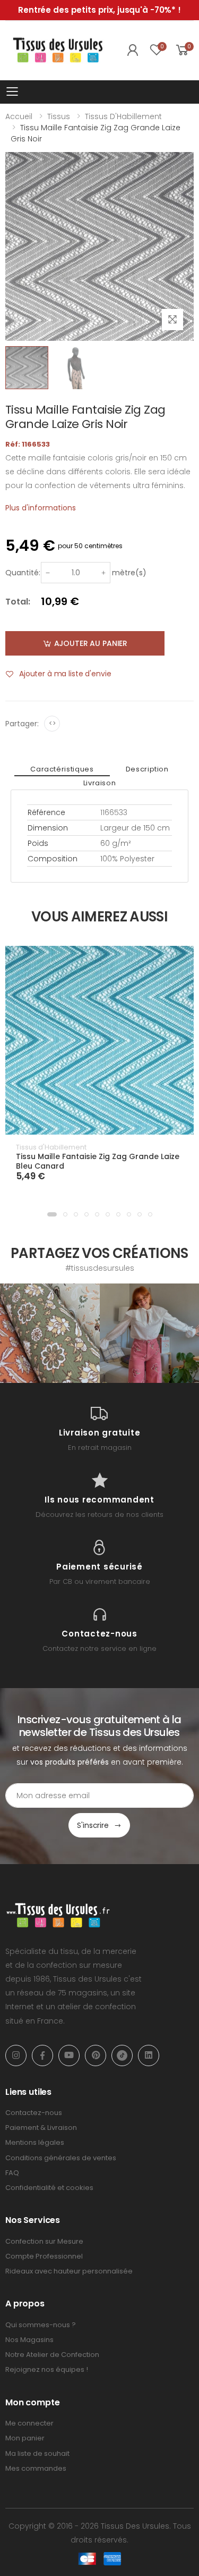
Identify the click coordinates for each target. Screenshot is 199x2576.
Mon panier (25, 2438)
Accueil (19, 116)
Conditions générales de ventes (61, 2158)
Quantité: (23, 573)
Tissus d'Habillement (123, 116)
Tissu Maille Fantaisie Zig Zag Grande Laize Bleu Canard (98, 1161)
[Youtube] (69, 2055)
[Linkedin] (149, 2055)
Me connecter (29, 2423)
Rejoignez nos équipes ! (47, 2369)
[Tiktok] (122, 2055)
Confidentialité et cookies (49, 2188)
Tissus (59, 116)
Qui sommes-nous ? (41, 2325)
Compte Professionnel (44, 2256)
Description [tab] (147, 769)
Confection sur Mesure (44, 2241)
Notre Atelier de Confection (52, 2355)
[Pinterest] (96, 2055)
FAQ (12, 2173)
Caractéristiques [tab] (62, 769)
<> (52, 723)
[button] (52, 1214)
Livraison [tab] (100, 783)
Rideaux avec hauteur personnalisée (69, 2271)
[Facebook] (42, 2055)
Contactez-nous (34, 2113)
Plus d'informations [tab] (41, 508)
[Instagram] (16, 2055)
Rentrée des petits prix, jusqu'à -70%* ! (99, 10)
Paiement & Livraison (41, 2128)
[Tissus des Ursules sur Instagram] (50, 1333)
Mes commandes (36, 2468)
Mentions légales (35, 2142)
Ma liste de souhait (37, 2453)
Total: (18, 602)
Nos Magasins (29, 2340)
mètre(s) (129, 573)
